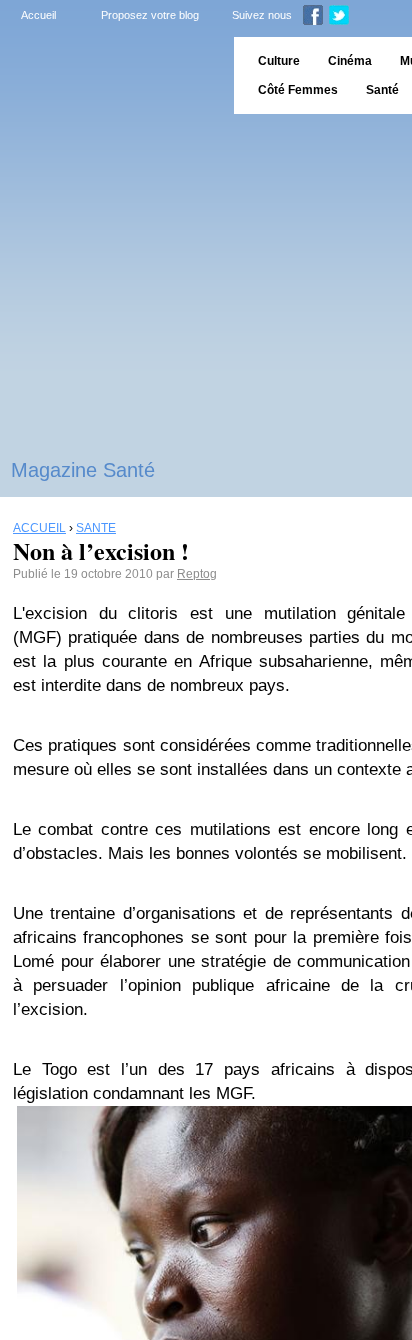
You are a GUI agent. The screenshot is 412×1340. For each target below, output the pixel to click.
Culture (279, 61)
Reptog (197, 574)
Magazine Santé (83, 470)
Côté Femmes (298, 90)
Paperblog (110, 75)
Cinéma (350, 61)
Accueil (38, 15)
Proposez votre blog (150, 15)
